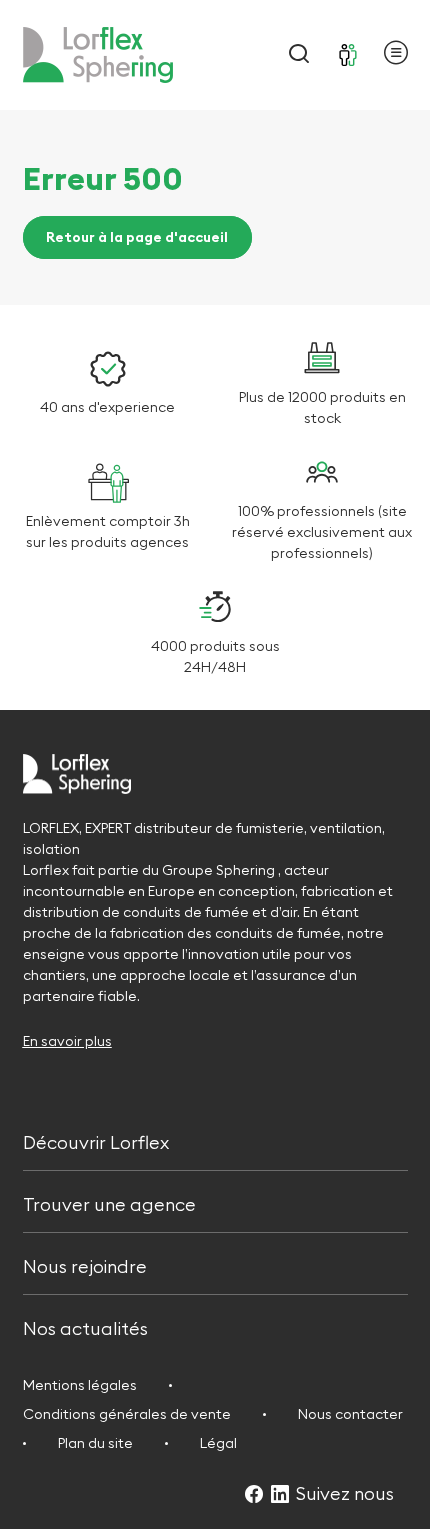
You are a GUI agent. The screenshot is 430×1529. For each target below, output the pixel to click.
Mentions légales (80, 1385)
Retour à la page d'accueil (137, 238)
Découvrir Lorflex (96, 1140)
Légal (218, 1443)
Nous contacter (350, 1414)
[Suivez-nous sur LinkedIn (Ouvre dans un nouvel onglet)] (280, 1495)
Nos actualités (85, 1327)
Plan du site (95, 1443)
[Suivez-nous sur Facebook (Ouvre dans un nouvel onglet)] (254, 1495)
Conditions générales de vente (127, 1414)
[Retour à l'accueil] (98, 55)
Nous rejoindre (85, 1264)
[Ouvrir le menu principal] (396, 55)
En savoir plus (67, 1041)
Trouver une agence (109, 1202)
